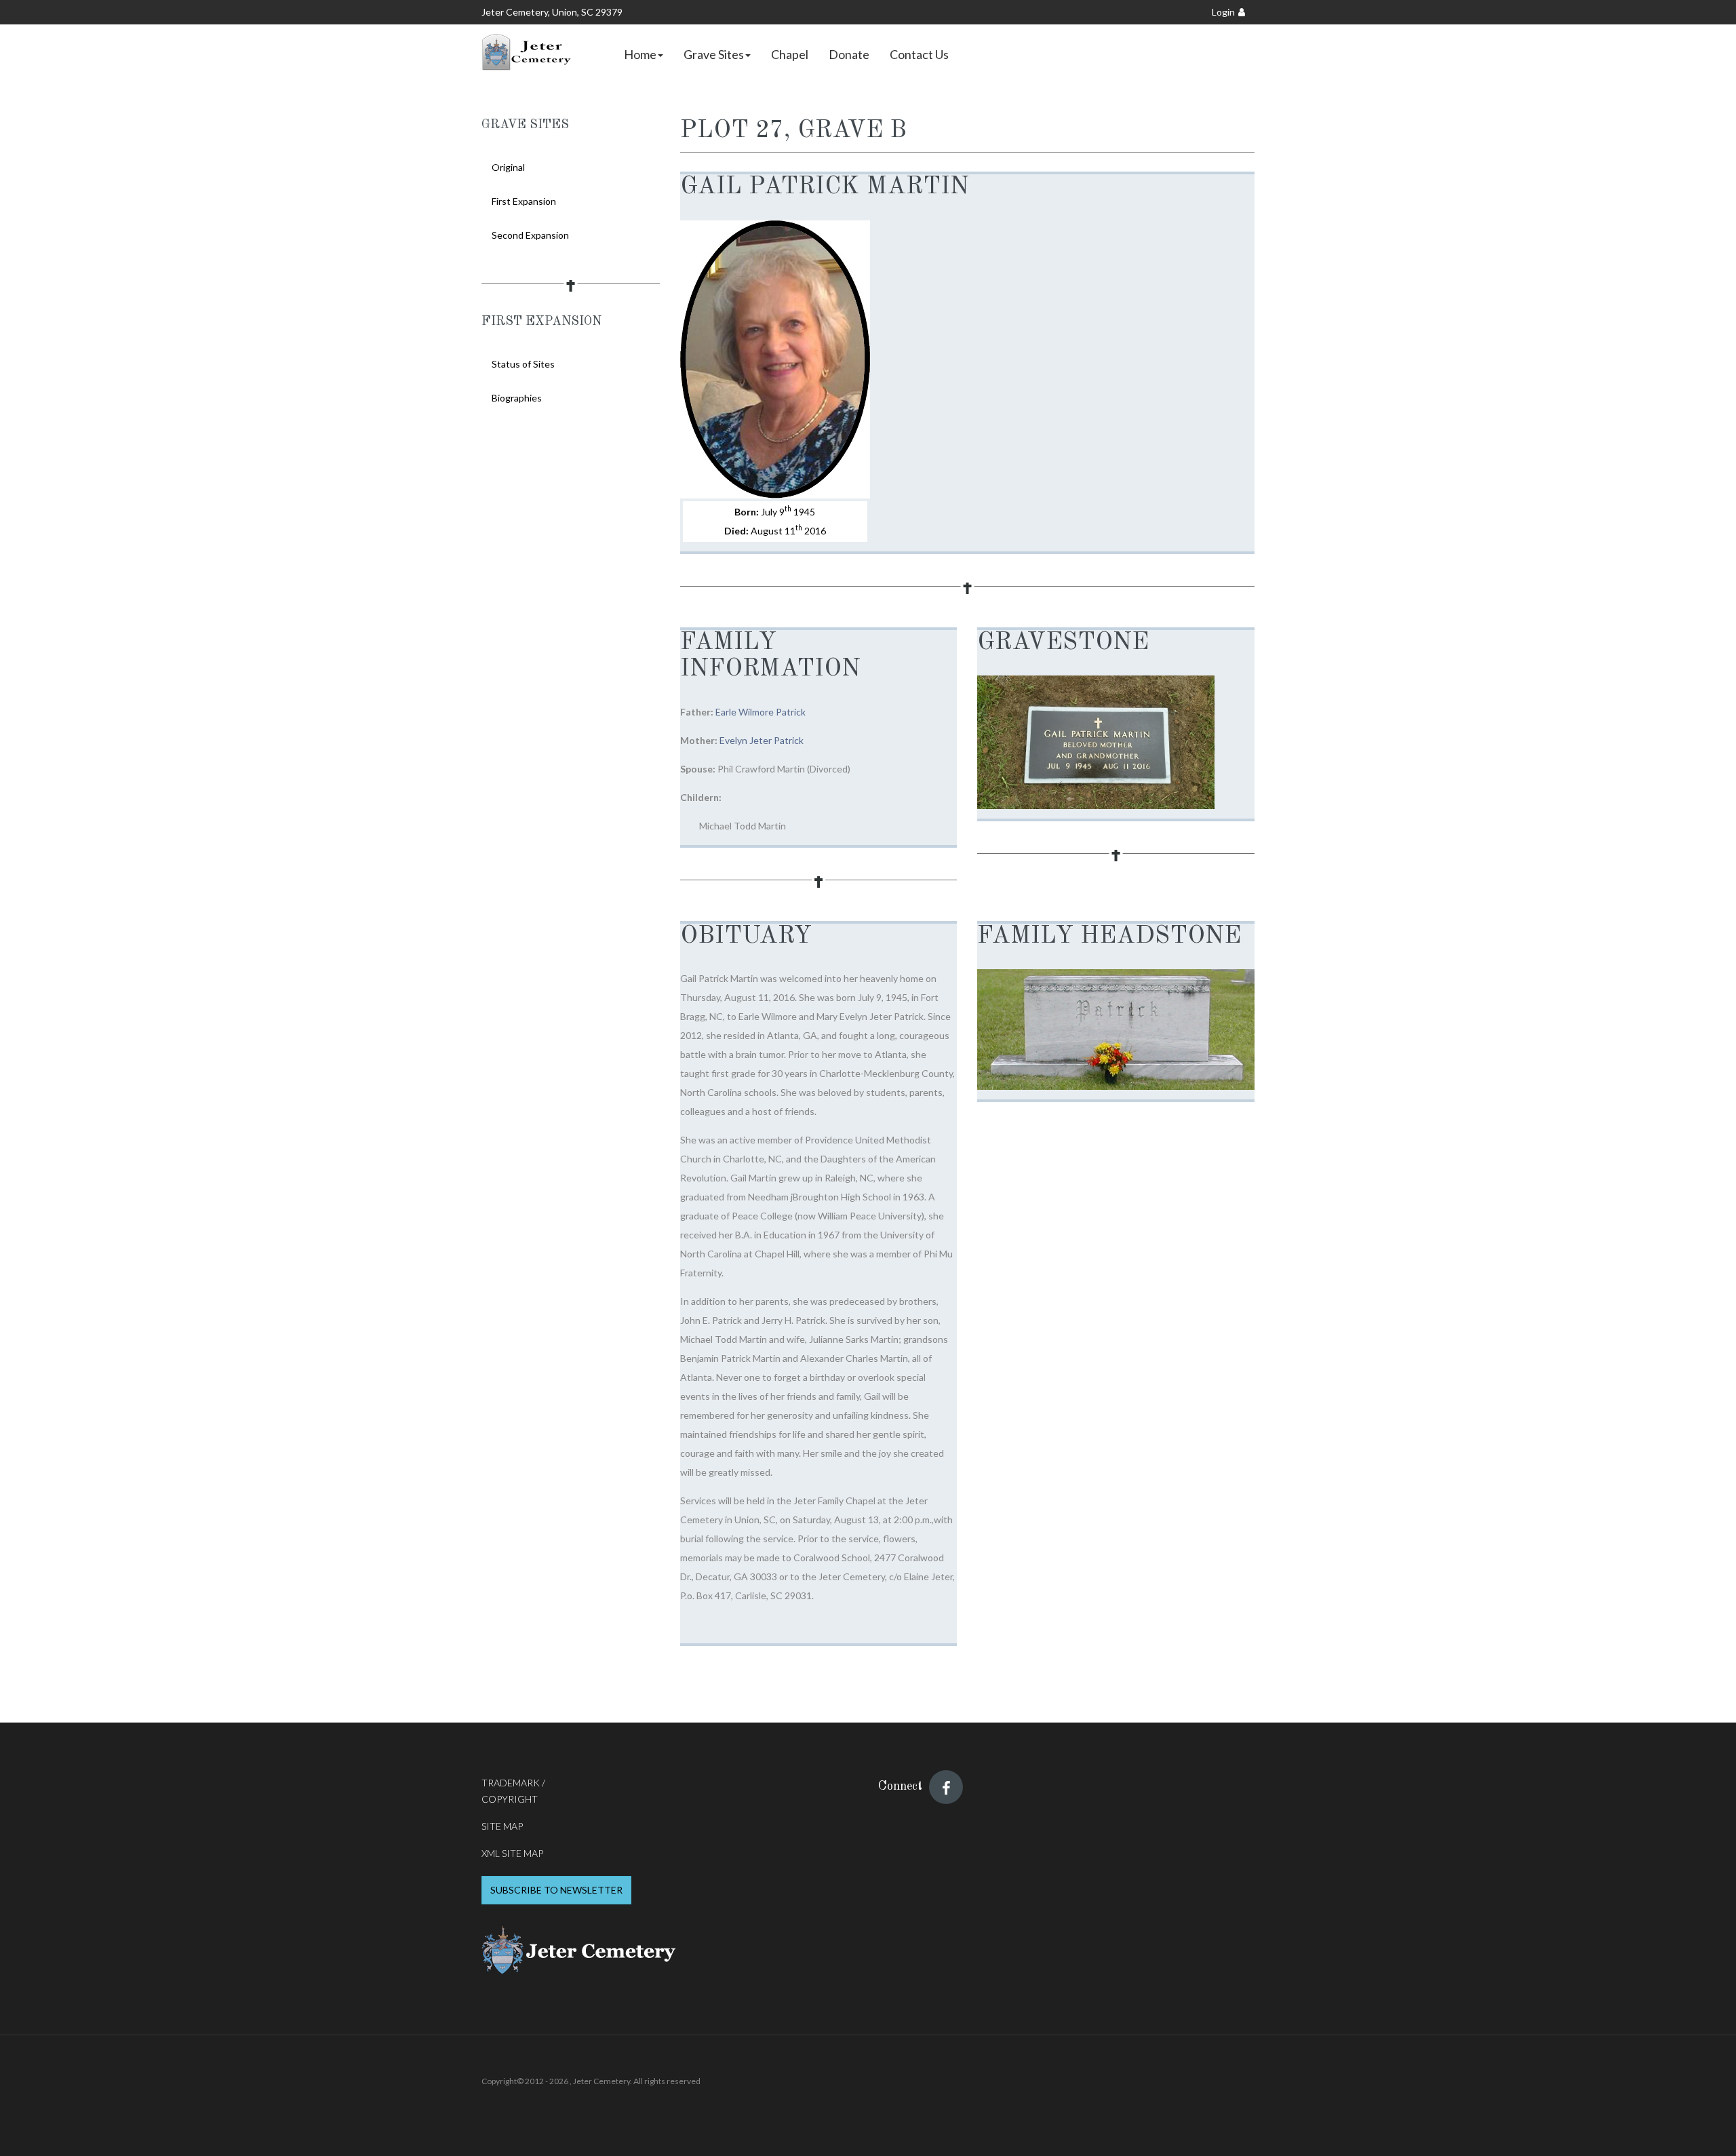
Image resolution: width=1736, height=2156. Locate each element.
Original (508, 167)
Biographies (517, 398)
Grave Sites (714, 54)
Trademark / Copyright (513, 1791)
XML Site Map (512, 1853)
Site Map (502, 1826)
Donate (849, 54)
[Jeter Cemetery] (528, 52)
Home (640, 54)
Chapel (790, 54)
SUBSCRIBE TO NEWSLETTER (556, 1890)
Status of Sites (523, 364)
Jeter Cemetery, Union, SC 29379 (552, 12)
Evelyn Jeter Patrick (762, 740)
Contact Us (919, 54)
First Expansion (524, 201)
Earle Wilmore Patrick (761, 712)
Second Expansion (530, 235)
